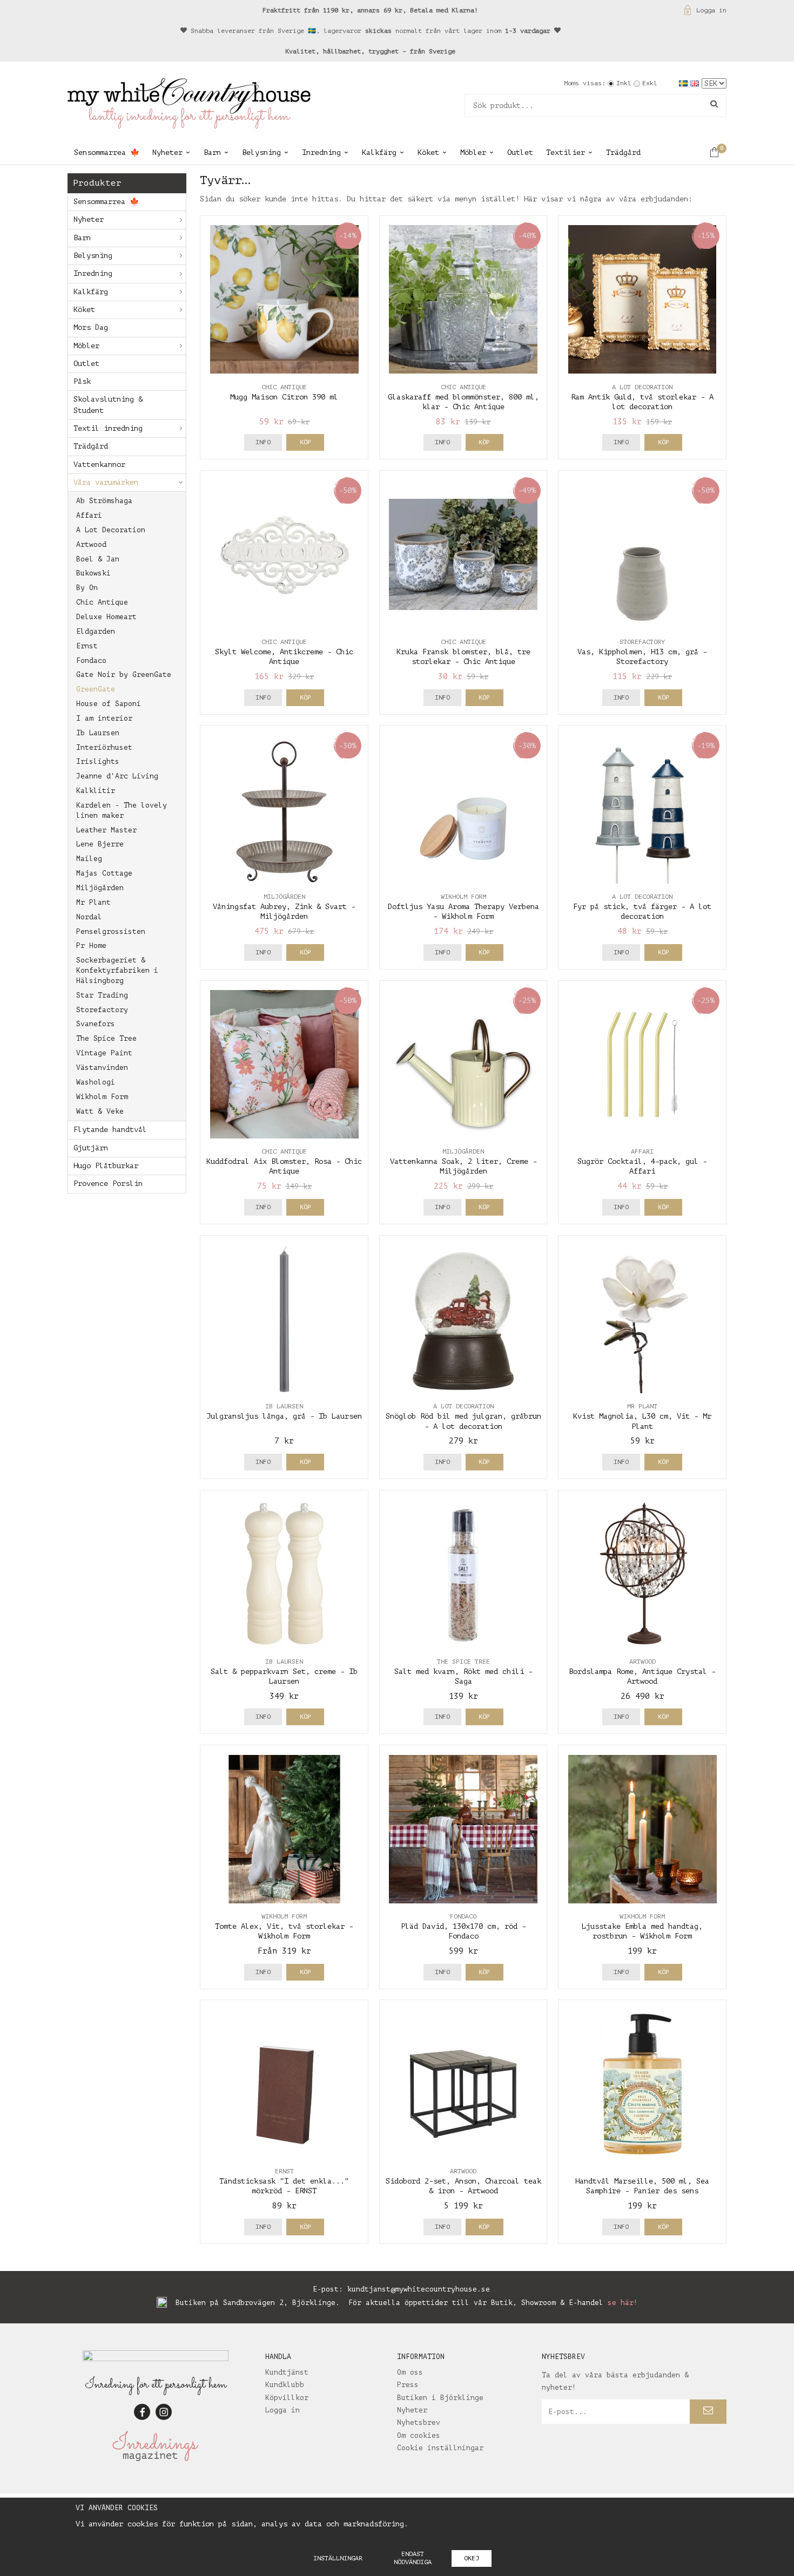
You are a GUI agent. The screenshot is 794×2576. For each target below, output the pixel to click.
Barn (212, 152)
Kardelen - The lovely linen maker (122, 810)
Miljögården (100, 888)
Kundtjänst (287, 2372)
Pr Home (91, 945)
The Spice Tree (106, 1038)
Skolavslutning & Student (108, 405)
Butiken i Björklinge (440, 2398)
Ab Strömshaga (104, 501)
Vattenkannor (99, 465)
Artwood (91, 544)
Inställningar (338, 2558)
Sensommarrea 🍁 (107, 152)
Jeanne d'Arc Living (117, 776)
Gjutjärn (91, 1148)
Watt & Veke (100, 1111)
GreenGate (96, 689)
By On (87, 588)
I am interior (104, 718)
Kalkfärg (379, 152)
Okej (472, 2558)
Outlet (520, 152)
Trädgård (623, 152)
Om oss (410, 2372)
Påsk (82, 381)
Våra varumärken (106, 482)
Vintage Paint (104, 1053)
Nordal (89, 917)
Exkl (650, 83)
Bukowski (93, 573)
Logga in (711, 10)
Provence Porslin (108, 1184)
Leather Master (106, 830)
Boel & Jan (98, 559)
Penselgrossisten (111, 931)
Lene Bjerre (100, 844)
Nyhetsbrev (419, 2422)
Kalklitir (96, 791)
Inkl (624, 83)
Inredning (321, 152)
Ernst (87, 646)
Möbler (473, 152)
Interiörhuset (104, 747)
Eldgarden (96, 631)
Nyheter (167, 152)
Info (263, 442)
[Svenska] (685, 83)
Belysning (261, 152)
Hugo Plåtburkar (106, 1166)
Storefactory (102, 1010)
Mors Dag (91, 327)
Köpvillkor (287, 2398)
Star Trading (102, 995)
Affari (89, 515)
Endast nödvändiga (413, 2558)
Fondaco (91, 660)
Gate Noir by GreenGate (124, 674)
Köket (428, 152)
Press (408, 2385)
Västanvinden (102, 1067)
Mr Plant (93, 902)
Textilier (566, 152)
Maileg (89, 859)
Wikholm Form (102, 1097)
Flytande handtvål (110, 1130)
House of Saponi (109, 704)
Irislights (98, 761)
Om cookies (419, 2435)
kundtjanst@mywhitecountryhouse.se (419, 2289)
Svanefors (96, 1024)
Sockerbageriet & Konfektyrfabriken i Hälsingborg (117, 970)
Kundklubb (285, 2385)
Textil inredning (108, 428)
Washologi (96, 1082)
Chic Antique (102, 602)
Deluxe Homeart (106, 617)
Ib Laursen (98, 733)
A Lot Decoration (111, 530)
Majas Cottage (104, 873)
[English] (696, 83)
